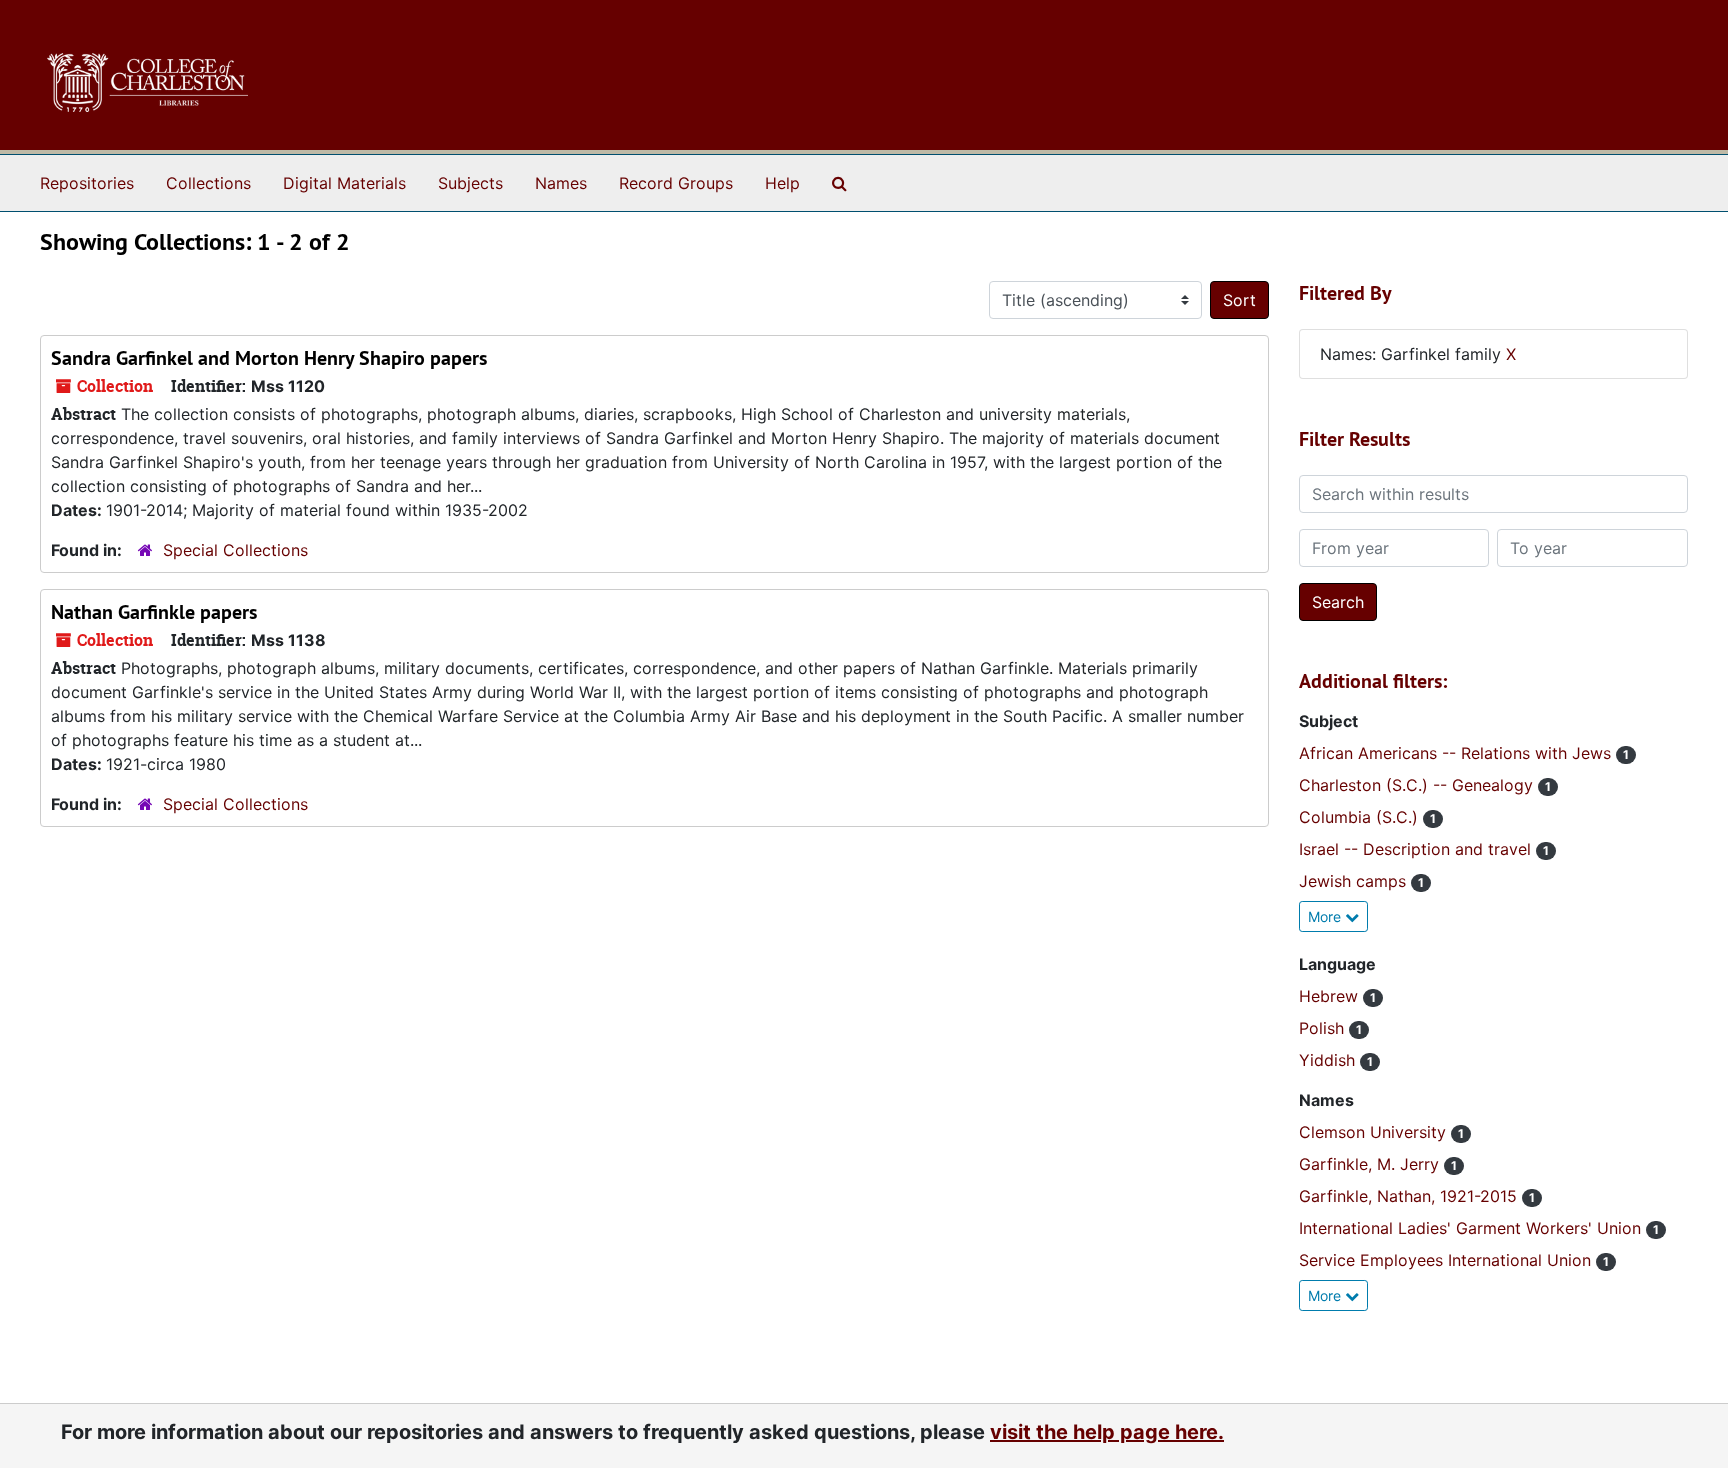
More (1326, 916)
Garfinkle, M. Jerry (1371, 1164)
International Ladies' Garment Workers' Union (1472, 1228)
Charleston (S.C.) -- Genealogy (1418, 785)
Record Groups (676, 183)
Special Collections (235, 550)
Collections (208, 183)
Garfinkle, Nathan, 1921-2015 (1410, 1196)
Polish (1324, 1028)
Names (561, 183)
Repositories (87, 183)
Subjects (470, 183)
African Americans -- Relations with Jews (1457, 753)
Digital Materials (344, 183)
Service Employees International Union (1447, 1260)
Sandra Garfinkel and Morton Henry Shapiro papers (269, 358)
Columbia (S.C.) (1361, 817)
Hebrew (1331, 996)
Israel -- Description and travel (1417, 849)
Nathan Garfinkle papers (154, 612)
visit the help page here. (1107, 1432)
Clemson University (1375, 1132)
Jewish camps (1355, 881)
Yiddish (1329, 1060)
